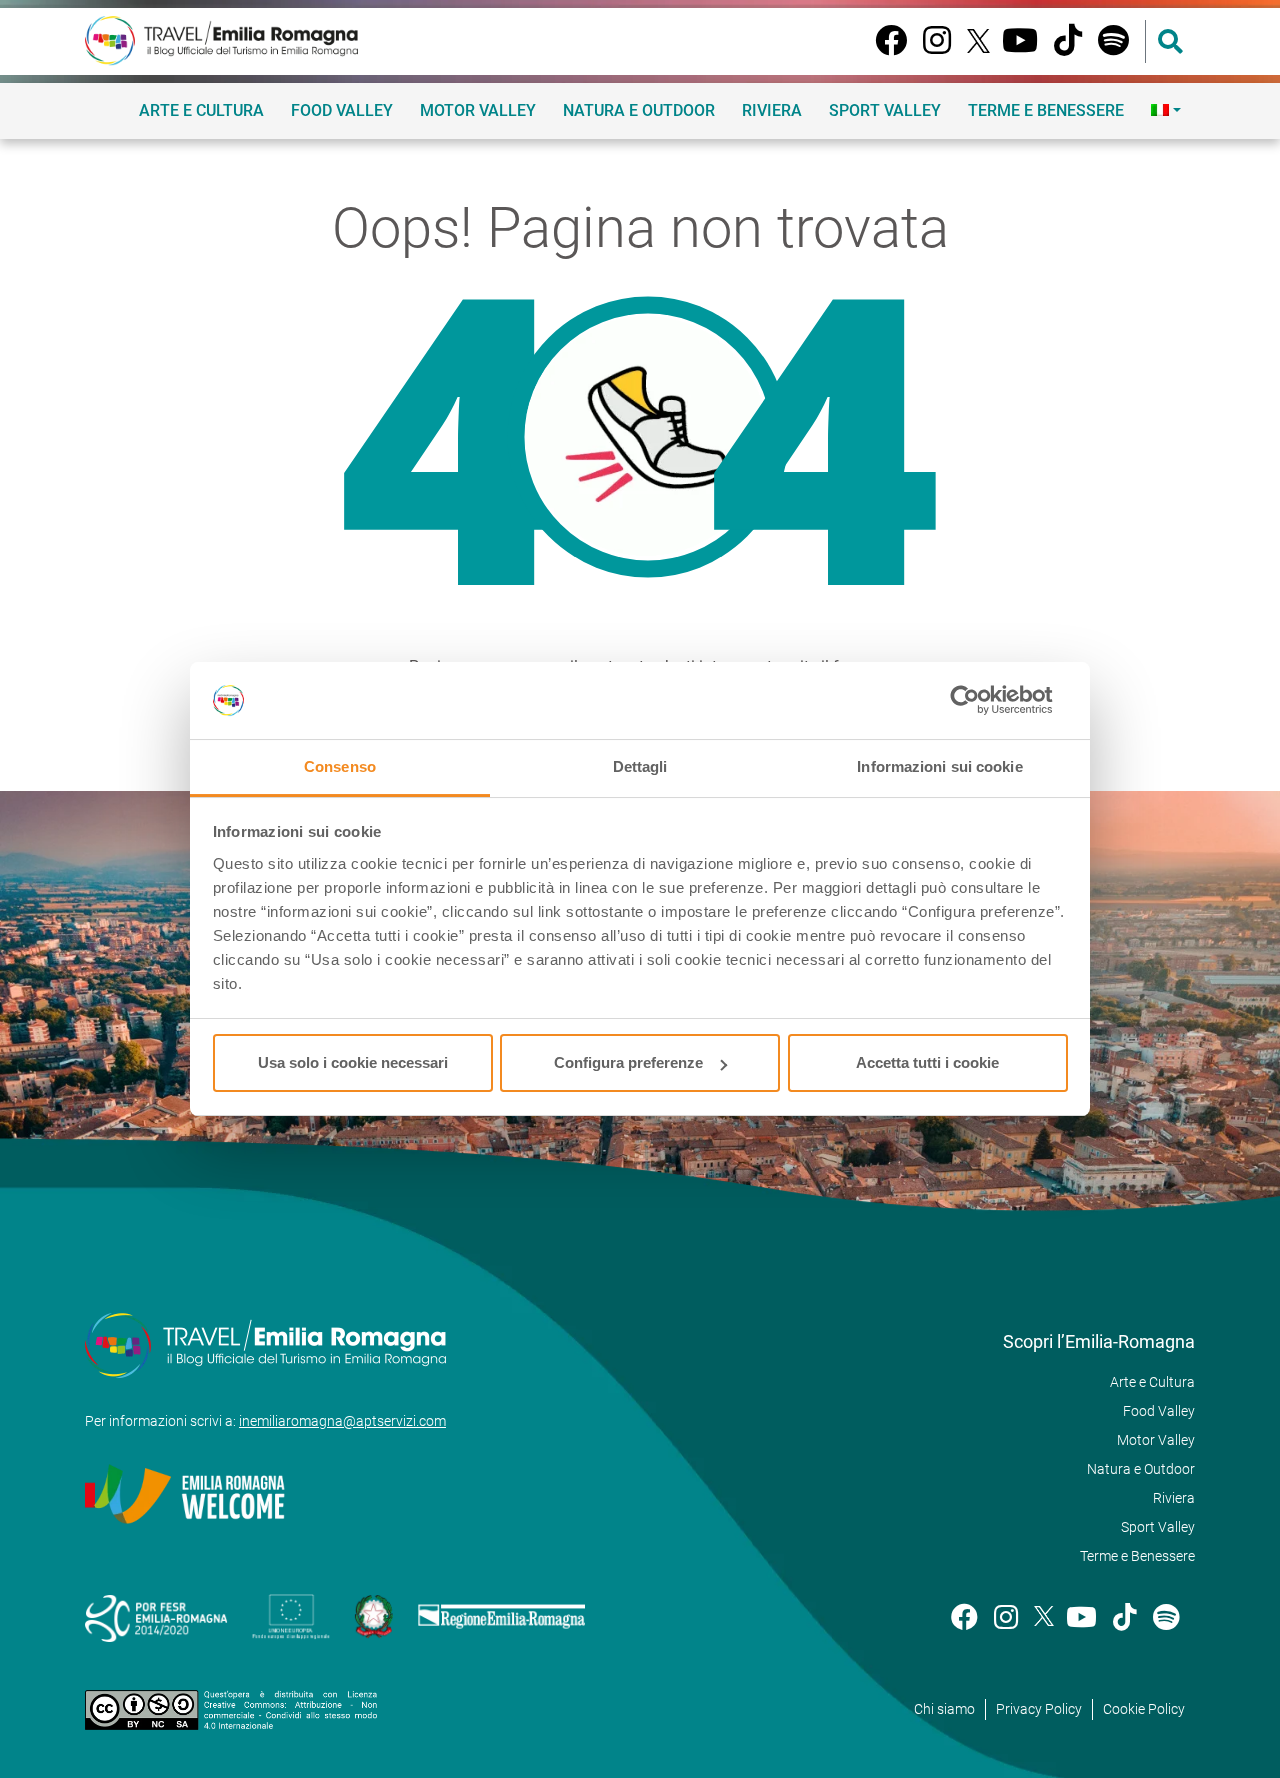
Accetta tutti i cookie (927, 1062)
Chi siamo (944, 1709)
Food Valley (342, 110)
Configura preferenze (628, 1062)
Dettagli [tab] (640, 766)
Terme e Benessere (1046, 110)
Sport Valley (885, 110)
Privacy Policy (1039, 1709)
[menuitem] (1166, 110)
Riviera (772, 110)
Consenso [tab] (340, 766)
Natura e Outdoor (639, 110)
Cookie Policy (1144, 1709)
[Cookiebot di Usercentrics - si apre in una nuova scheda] (980, 701)
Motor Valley (478, 110)
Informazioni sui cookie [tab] (939, 766)
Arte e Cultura (201, 110)
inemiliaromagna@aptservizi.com (342, 1421)
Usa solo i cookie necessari (353, 1062)
